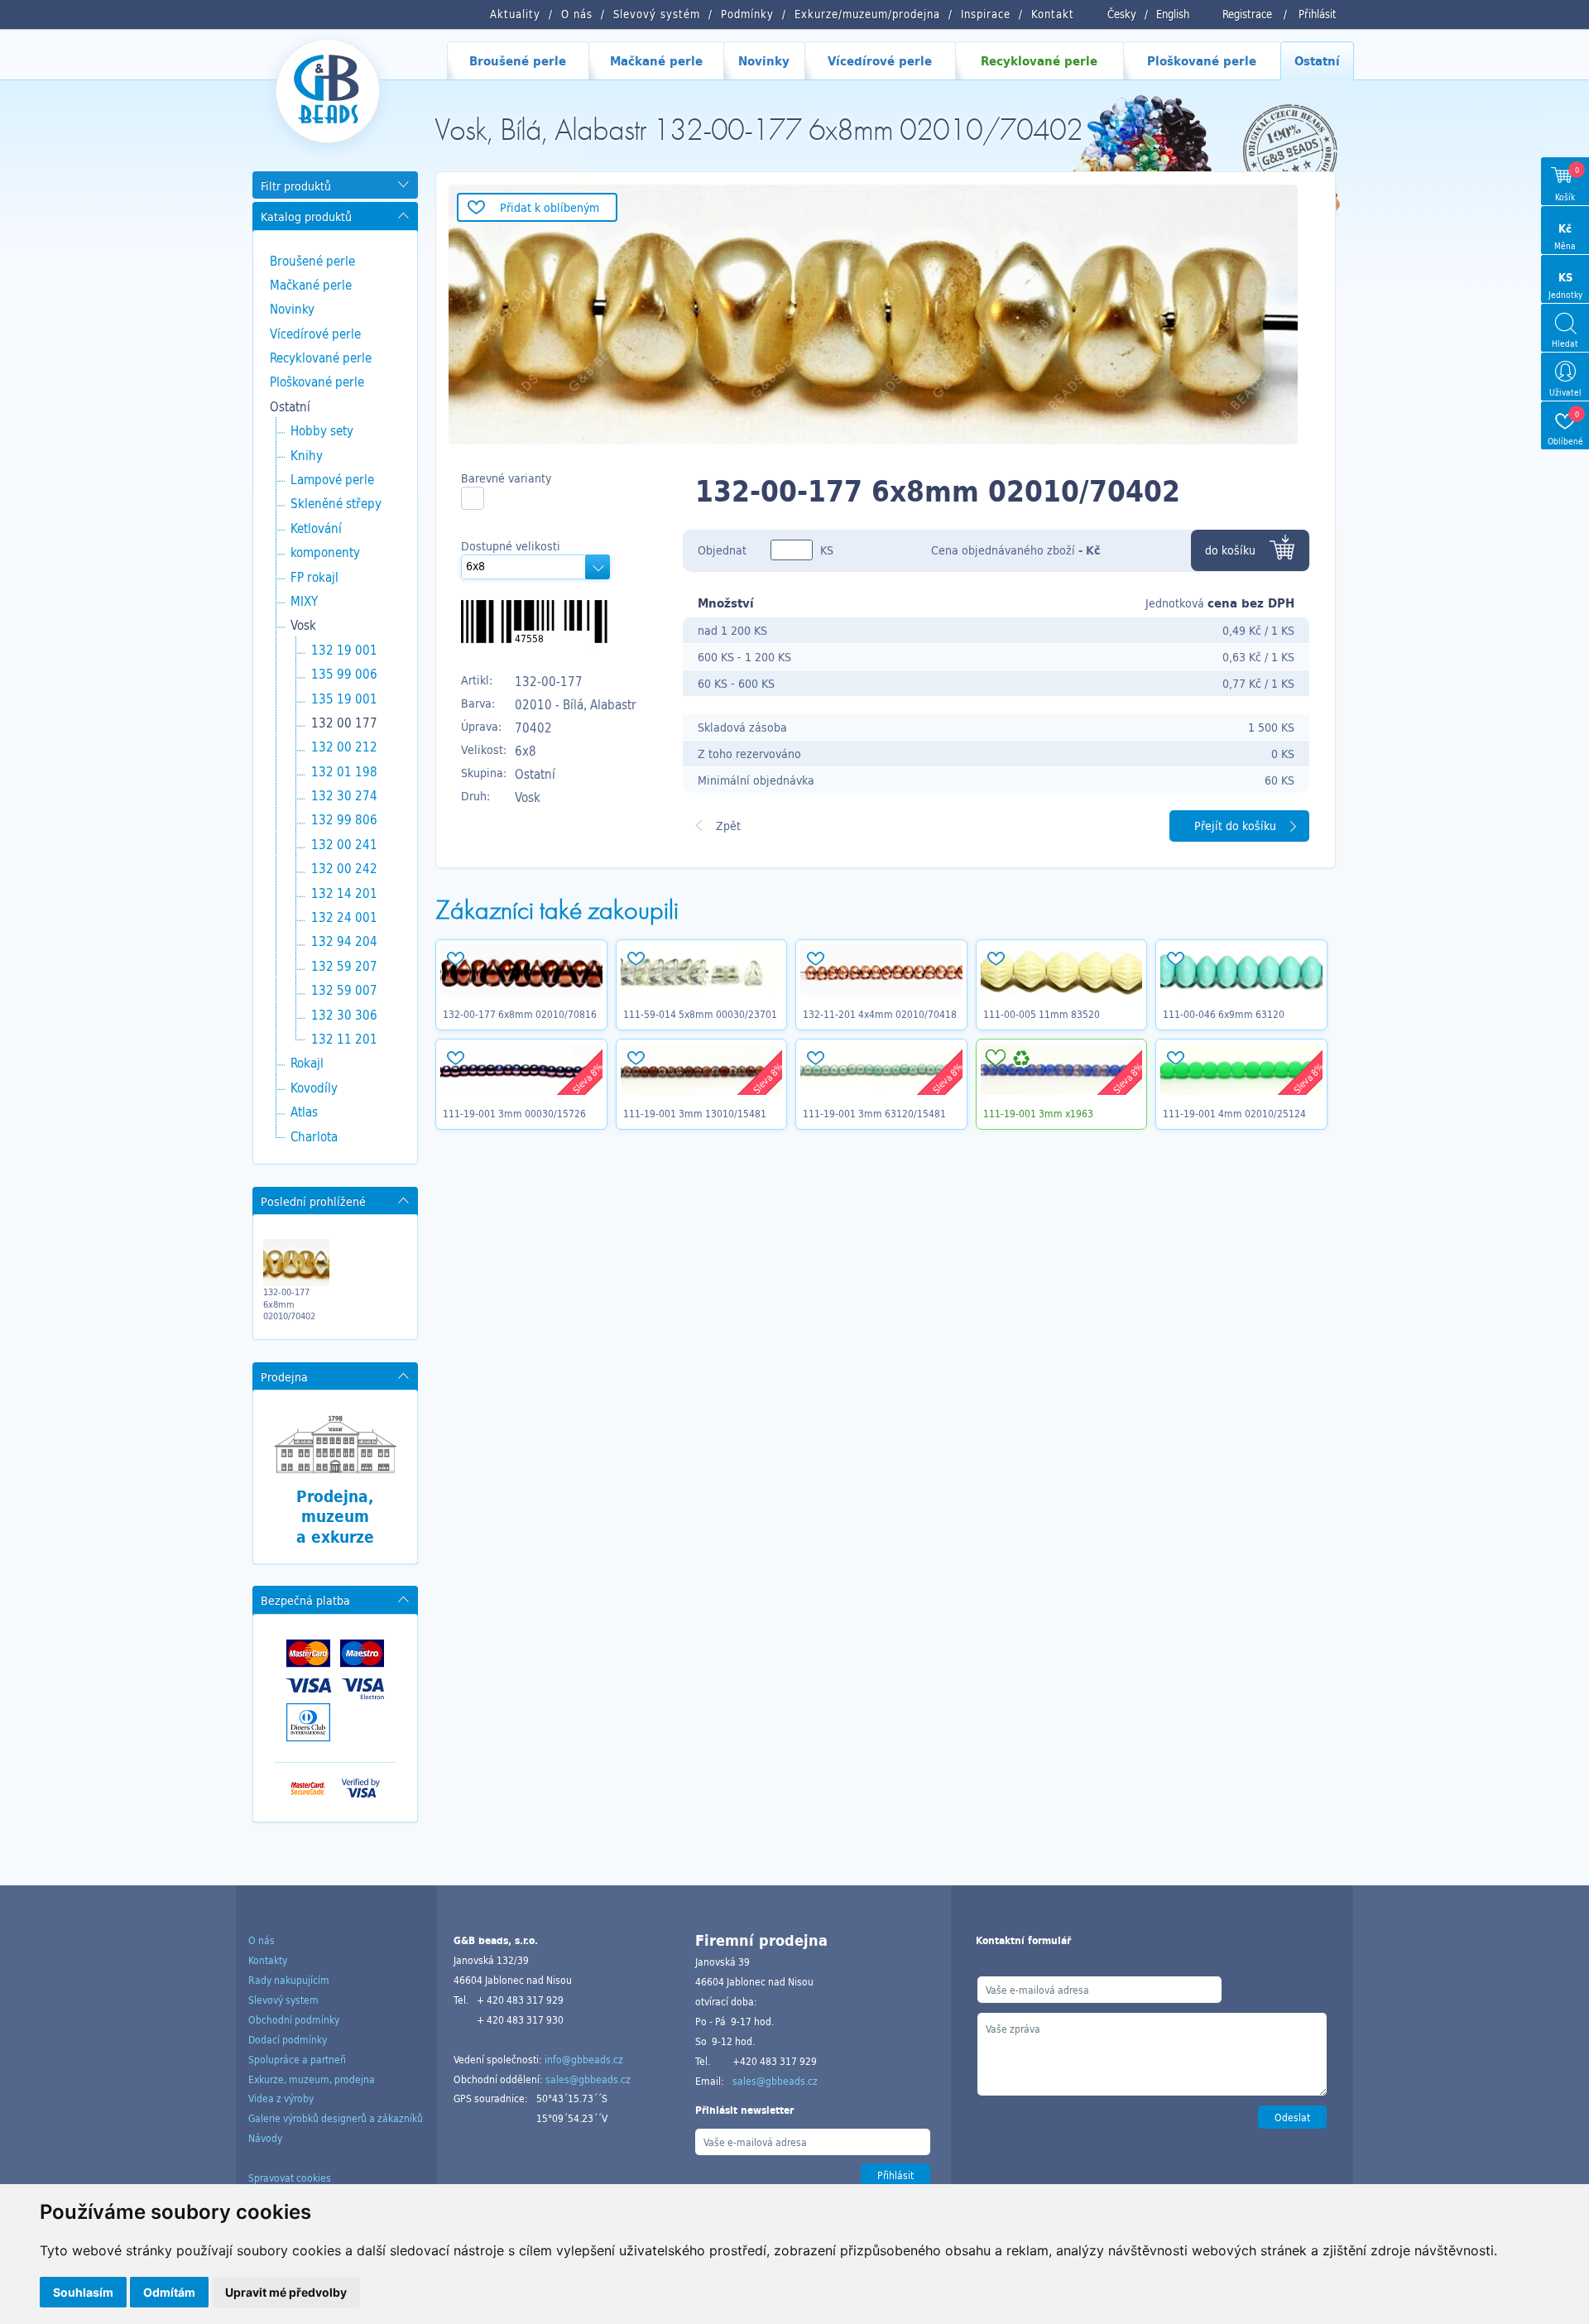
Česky (1122, 14)
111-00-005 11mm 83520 (1042, 1014)
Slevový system (283, 2000)
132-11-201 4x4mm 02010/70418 (880, 1014)
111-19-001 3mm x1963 (1038, 1113)
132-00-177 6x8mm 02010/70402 (289, 1304)
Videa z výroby (281, 2098)
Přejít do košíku (1235, 826)
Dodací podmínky (288, 2039)
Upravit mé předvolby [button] (286, 2292)
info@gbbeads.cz (584, 2059)
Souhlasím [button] (83, 2292)
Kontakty (268, 1960)
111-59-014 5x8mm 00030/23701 (700, 1014)
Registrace (1247, 14)
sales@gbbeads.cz (588, 2079)
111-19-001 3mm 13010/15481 (695, 1113)
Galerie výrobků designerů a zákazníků (336, 2118)
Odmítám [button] (169, 2292)
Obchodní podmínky (294, 2019)
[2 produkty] (473, 498)
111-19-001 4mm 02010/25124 (1234, 1113)
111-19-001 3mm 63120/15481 (874, 1113)
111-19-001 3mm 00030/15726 (514, 1113)
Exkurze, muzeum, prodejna (312, 2079)
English (1173, 14)
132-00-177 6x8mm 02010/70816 (520, 1014)
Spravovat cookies (290, 2178)
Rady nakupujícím (289, 1980)
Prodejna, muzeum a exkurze (335, 1517)
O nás (262, 1940)
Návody (265, 2138)
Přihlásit (1318, 14)
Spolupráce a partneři (297, 2059)
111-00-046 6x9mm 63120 (1224, 1014)
